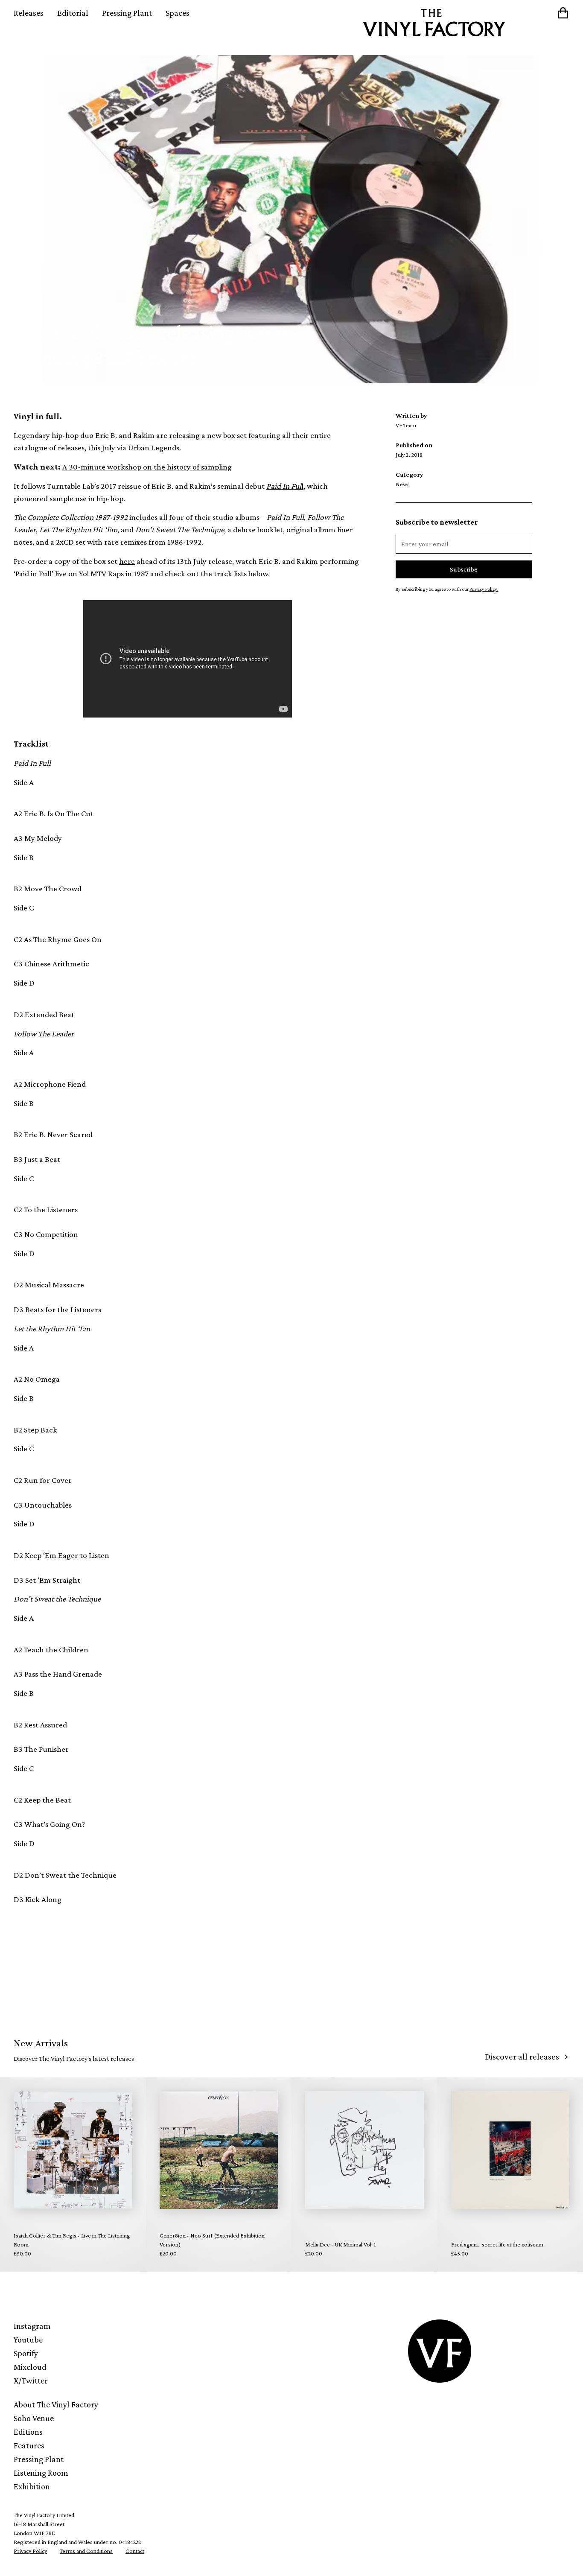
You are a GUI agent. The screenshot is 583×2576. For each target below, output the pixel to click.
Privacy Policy (30, 2551)
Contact (135, 2551)
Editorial (73, 13)
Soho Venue (34, 2418)
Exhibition (32, 2486)
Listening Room (41, 2473)
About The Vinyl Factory (56, 2404)
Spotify (26, 2353)
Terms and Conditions (86, 2551)
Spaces (178, 13)
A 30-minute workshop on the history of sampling (147, 467)
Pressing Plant (127, 13)
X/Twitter (31, 2381)
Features (29, 2445)
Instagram (32, 2326)
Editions (28, 2432)
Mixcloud (30, 2367)
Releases (29, 13)
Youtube (28, 2340)
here (127, 561)
